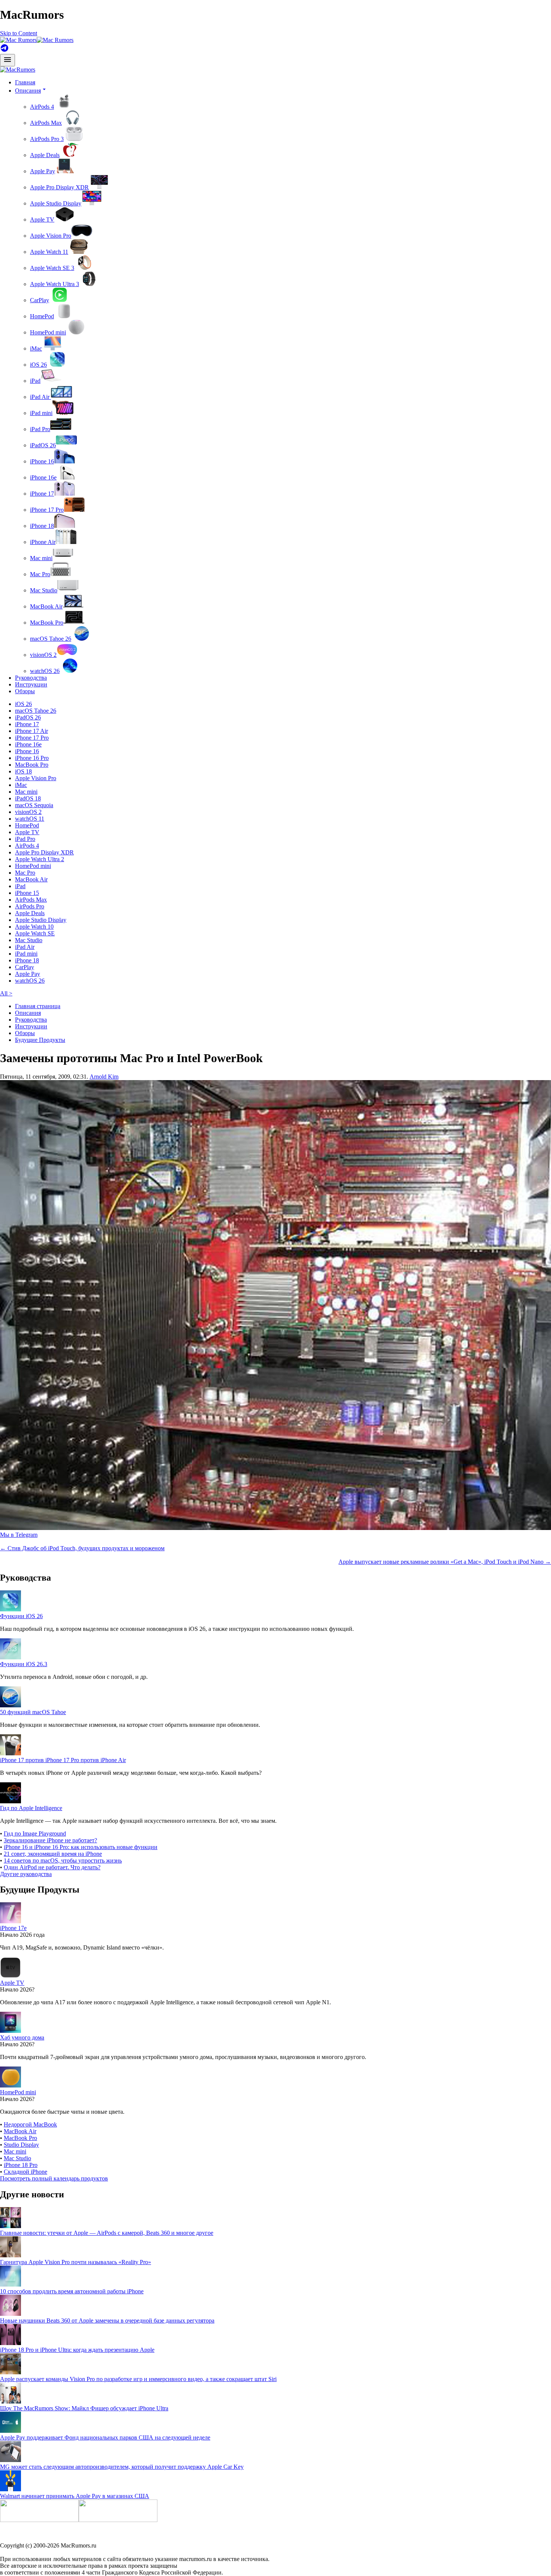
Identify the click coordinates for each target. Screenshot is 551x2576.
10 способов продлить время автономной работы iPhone (72, 2291)
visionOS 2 (43, 655)
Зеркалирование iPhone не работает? (50, 1840)
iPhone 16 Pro (32, 758)
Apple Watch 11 (49, 252)
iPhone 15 (27, 893)
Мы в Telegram (19, 1535)
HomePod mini (48, 332)
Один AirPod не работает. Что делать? (52, 1867)
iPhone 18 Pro (21, 2165)
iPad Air (40, 397)
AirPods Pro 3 (47, 139)
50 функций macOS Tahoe (33, 1712)
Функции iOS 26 (21, 1616)
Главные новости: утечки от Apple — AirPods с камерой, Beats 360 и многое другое (107, 2233)
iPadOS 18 (28, 798)
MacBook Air (46, 606)
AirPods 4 (42, 107)
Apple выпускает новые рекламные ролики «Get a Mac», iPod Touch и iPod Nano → (445, 1562)
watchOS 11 (30, 819)
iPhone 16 (42, 461)
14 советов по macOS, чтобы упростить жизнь (63, 1860)
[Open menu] (7, 60)
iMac (36, 348)
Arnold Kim (104, 1077)
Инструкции (31, 684)
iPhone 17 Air (31, 731)
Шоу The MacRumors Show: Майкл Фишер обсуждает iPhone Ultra (84, 2408)
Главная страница (38, 1006)
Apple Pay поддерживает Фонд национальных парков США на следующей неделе (105, 2437)
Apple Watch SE (35, 933)
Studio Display (21, 2145)
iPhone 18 (42, 526)
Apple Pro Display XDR (59, 187)
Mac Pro (40, 574)
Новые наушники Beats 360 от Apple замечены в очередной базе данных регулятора (107, 2320)
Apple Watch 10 (34, 927)
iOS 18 (23, 771)
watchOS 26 (45, 671)
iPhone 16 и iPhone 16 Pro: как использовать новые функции (81, 1847)
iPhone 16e (43, 477)
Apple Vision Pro (51, 236)
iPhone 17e (13, 1928)
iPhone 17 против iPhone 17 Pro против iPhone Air (63, 1760)
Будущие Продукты (40, 1040)
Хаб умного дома (22, 2037)
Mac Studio (44, 590)
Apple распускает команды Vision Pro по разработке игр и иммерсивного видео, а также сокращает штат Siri (138, 2379)
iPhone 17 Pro (47, 510)
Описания (28, 1013)
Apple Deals (45, 155)
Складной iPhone (25, 2172)
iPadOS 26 (43, 445)
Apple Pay (43, 171)
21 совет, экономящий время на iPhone (53, 1854)
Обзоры (25, 691)
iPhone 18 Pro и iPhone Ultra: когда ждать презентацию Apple (77, 2350)
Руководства (31, 678)
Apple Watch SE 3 (52, 268)
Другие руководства (26, 1874)
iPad (35, 381)
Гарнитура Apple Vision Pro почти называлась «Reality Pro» (76, 2262)
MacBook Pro (47, 623)
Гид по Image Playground (35, 1833)
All (6, 993)
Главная (25, 82)
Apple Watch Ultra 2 (40, 859)
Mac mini (41, 558)
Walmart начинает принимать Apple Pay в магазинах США (75, 2496)
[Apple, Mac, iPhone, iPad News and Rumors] (18, 70)
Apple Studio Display (56, 203)
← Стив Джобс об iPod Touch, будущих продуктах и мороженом (82, 1548)
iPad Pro (40, 429)
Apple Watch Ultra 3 (55, 284)
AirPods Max (46, 123)
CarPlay (40, 300)
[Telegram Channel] (4, 50)
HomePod (42, 316)
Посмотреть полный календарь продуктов (54, 2178)
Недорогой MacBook (30, 2124)
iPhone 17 (42, 494)
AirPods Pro (30, 906)
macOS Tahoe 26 (51, 639)
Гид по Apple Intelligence (31, 1808)
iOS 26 (38, 365)
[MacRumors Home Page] (37, 40)
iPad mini (41, 413)
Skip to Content (19, 33)
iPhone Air (43, 542)
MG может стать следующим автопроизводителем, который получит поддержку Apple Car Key (122, 2467)
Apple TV (42, 220)
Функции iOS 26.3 (24, 1664)
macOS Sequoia (34, 805)
